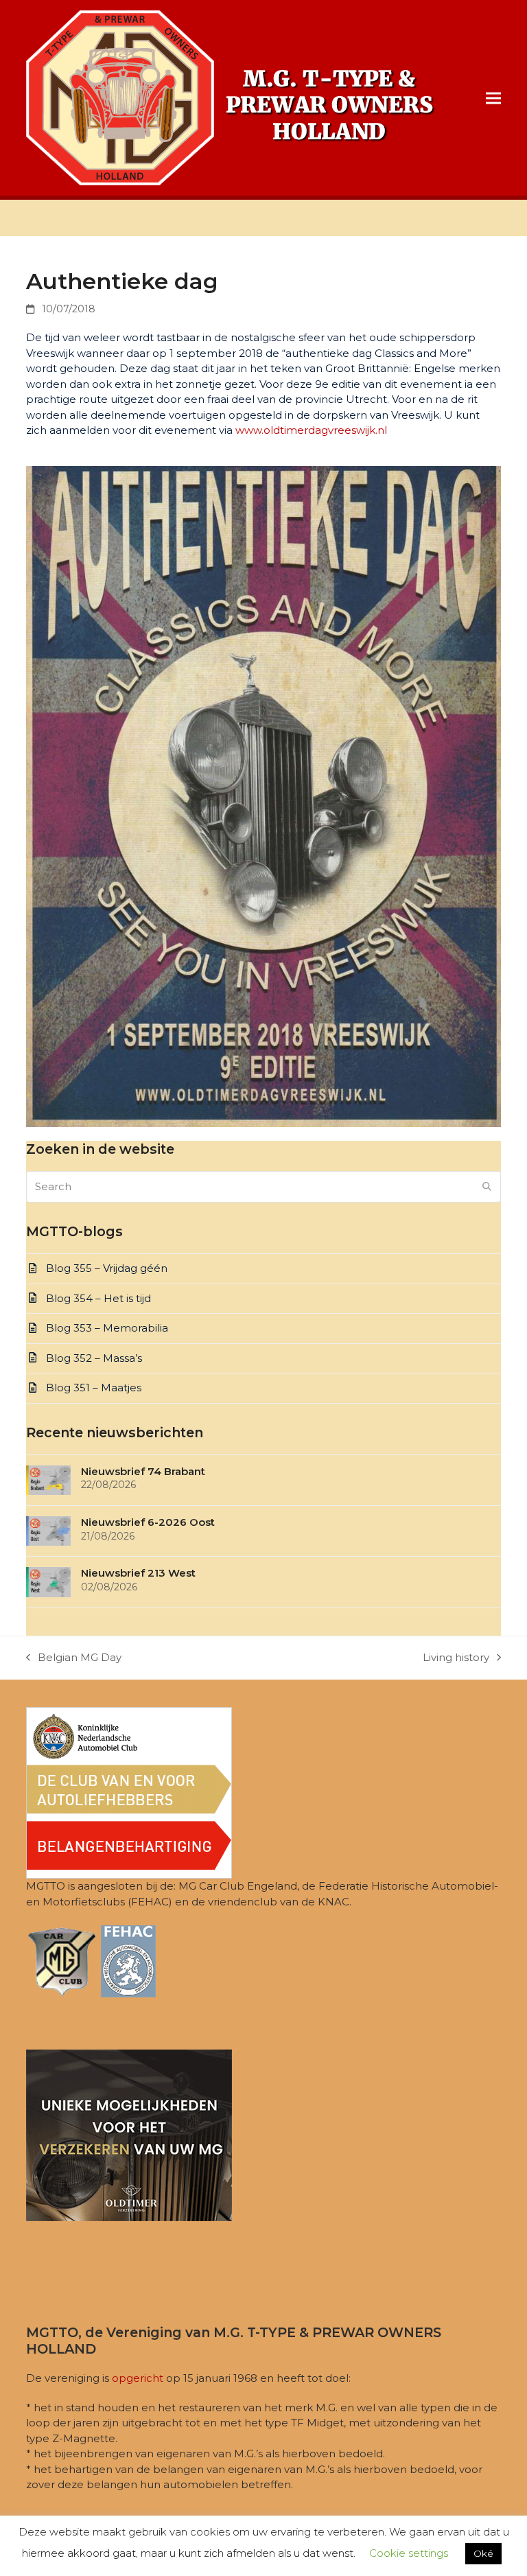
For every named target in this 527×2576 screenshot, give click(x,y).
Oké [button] (483, 2553)
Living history (456, 1658)
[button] (493, 98)
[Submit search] (487, 1187)
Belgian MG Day (74, 1658)
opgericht (138, 2378)
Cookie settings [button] (409, 2553)
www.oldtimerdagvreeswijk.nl (311, 430)
